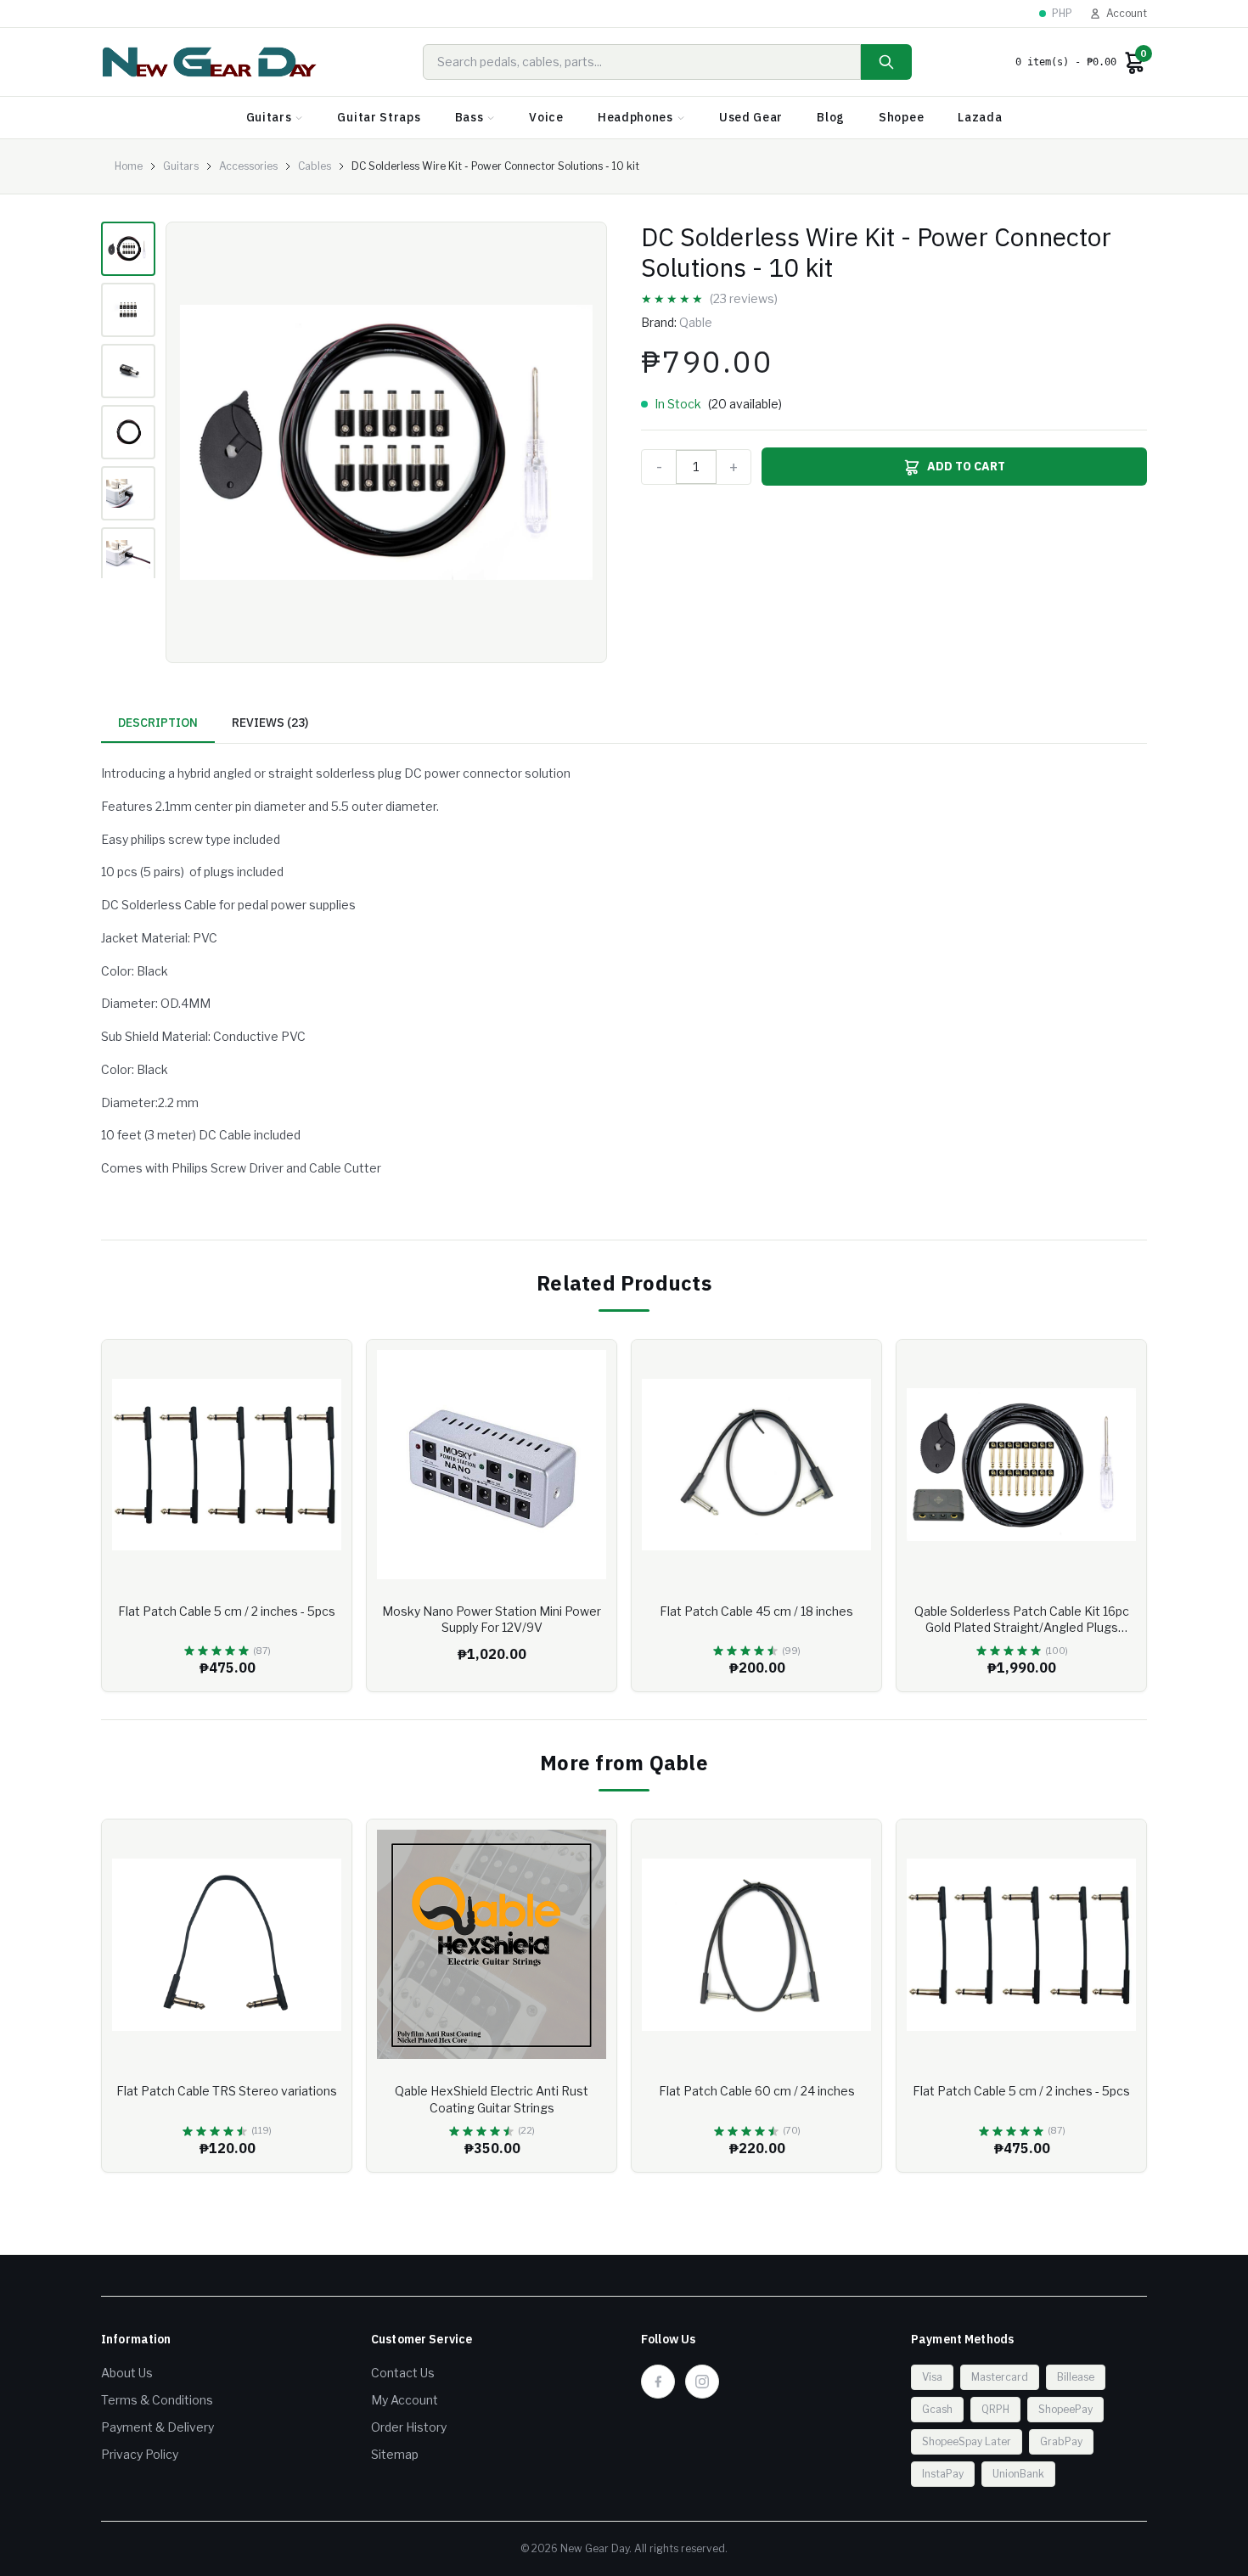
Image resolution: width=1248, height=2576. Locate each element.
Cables (315, 166)
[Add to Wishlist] (326, 1365)
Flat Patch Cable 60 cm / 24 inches (757, 2091)
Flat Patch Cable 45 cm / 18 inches (756, 1611)
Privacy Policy (140, 2454)
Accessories (248, 166)
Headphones (635, 117)
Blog (831, 117)
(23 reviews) (744, 298)
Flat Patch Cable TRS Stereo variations (227, 2091)
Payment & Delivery (157, 2427)
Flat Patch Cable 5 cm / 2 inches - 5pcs (227, 1611)
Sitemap (395, 2454)
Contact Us (403, 2373)
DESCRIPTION (158, 723)
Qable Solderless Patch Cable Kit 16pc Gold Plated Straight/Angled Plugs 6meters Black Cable (1022, 1628)
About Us (127, 2373)
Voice (546, 117)
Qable (696, 322)
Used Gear (751, 117)
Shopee (901, 117)
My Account (405, 2400)
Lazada (980, 117)
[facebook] (658, 2382)
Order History (409, 2427)
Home (129, 166)
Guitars (269, 117)
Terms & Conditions (157, 2400)
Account (1127, 13)
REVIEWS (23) (270, 723)
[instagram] (702, 2382)
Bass (469, 117)
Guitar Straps (379, 117)
